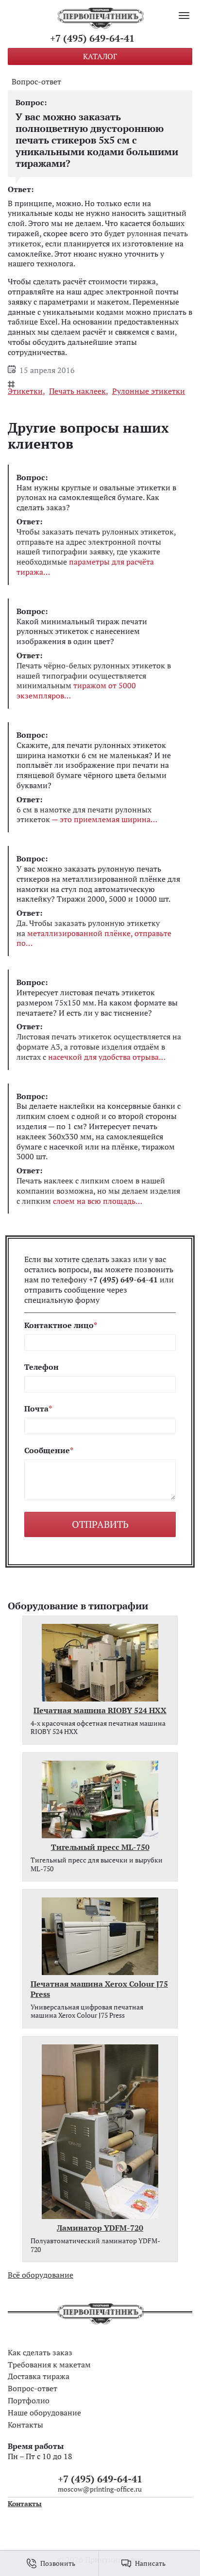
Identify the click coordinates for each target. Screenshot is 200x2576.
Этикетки (25, 391)
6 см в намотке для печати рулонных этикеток (84, 815)
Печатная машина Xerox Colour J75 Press (99, 1989)
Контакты (25, 2425)
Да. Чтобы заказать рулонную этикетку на (94, 933)
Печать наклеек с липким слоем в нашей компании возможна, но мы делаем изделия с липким (98, 1191)
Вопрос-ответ (36, 82)
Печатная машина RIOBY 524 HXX (100, 1710)
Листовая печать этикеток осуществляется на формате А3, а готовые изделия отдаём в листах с (99, 1047)
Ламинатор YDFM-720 (100, 2228)
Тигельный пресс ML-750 (100, 1847)
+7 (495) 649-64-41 (92, 38)
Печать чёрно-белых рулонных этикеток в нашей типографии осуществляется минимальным (94, 681)
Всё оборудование (41, 2275)
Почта (36, 1409)
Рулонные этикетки (149, 391)
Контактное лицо (59, 1325)
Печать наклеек (77, 391)
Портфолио (29, 2400)
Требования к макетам (49, 2365)
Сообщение (47, 1450)
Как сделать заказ (40, 2352)
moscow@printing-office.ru (100, 2489)
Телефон (42, 1367)
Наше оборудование (44, 2413)
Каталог (100, 56)
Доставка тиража (39, 2376)
